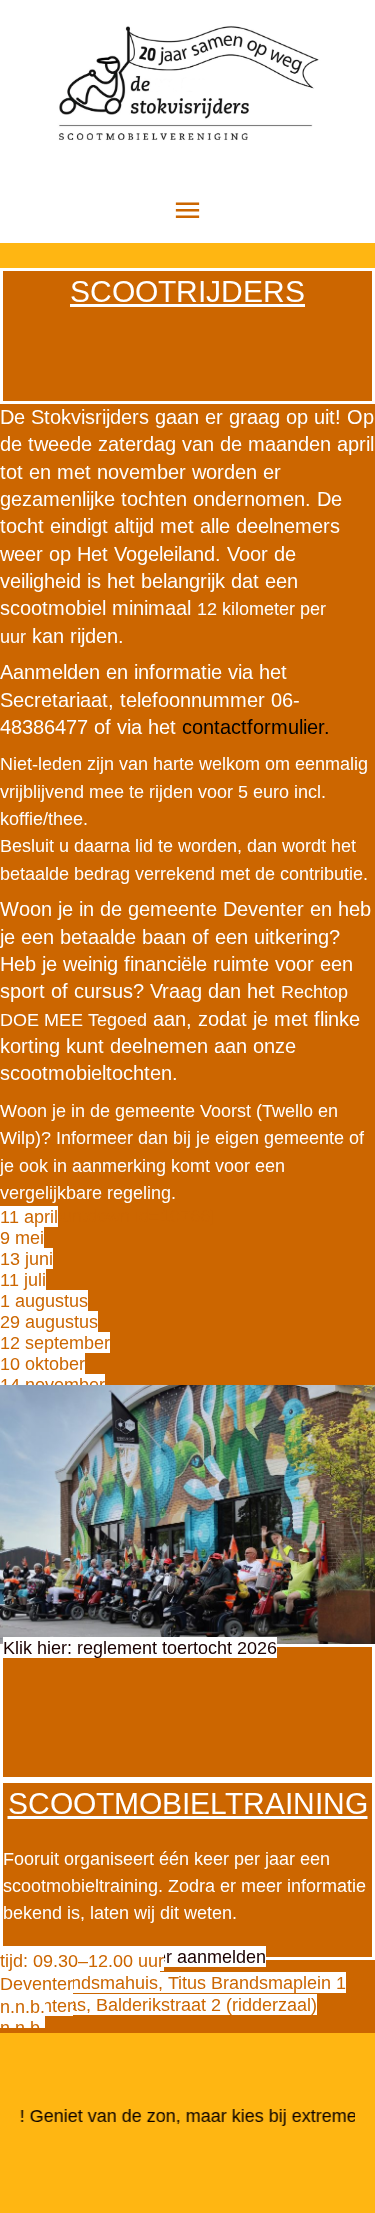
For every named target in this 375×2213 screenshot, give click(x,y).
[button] (29, 1216)
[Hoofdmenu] (188, 210)
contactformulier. (256, 727)
